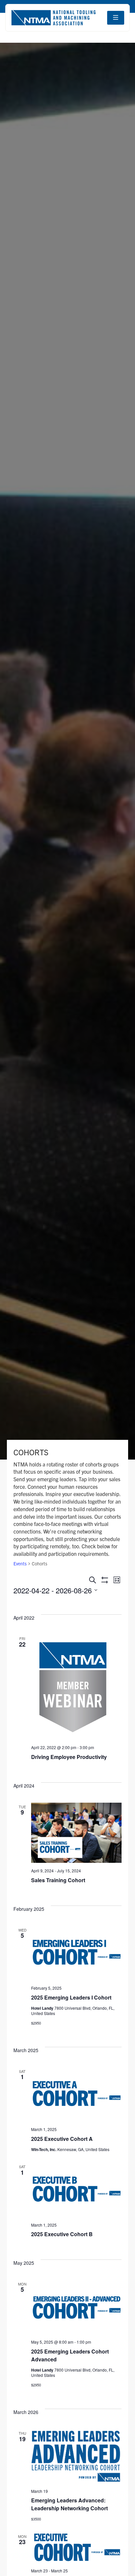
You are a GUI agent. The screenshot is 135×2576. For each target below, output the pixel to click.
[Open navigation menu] (116, 18)
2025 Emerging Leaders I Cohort (71, 1997)
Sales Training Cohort (58, 1880)
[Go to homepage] (53, 18)
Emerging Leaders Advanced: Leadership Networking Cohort (69, 2504)
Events (20, 1563)
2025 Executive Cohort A (62, 2139)
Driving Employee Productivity (69, 1757)
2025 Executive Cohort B (62, 2234)
